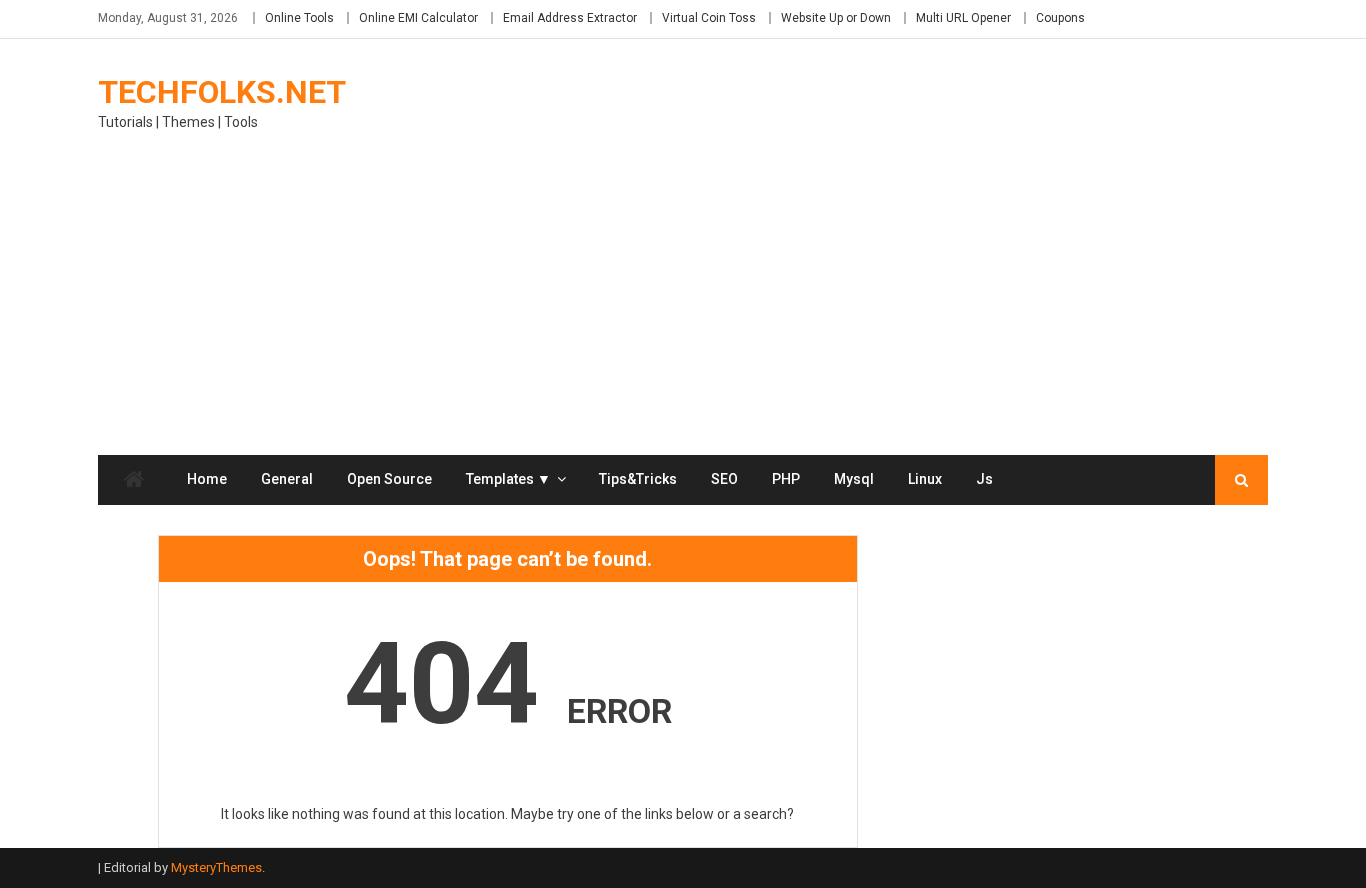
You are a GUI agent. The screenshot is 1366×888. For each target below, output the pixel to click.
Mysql (854, 479)
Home (207, 479)
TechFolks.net (222, 92)
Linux (925, 479)
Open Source (389, 479)
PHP (786, 479)
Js (984, 479)
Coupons (1060, 18)
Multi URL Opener (963, 18)
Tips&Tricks (638, 479)
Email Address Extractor (570, 18)
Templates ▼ (508, 479)
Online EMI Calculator (418, 18)
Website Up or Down (836, 18)
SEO (724, 479)
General (287, 479)
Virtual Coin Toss (709, 18)
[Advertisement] (683, 305)
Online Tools (299, 18)
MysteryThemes (216, 867)
